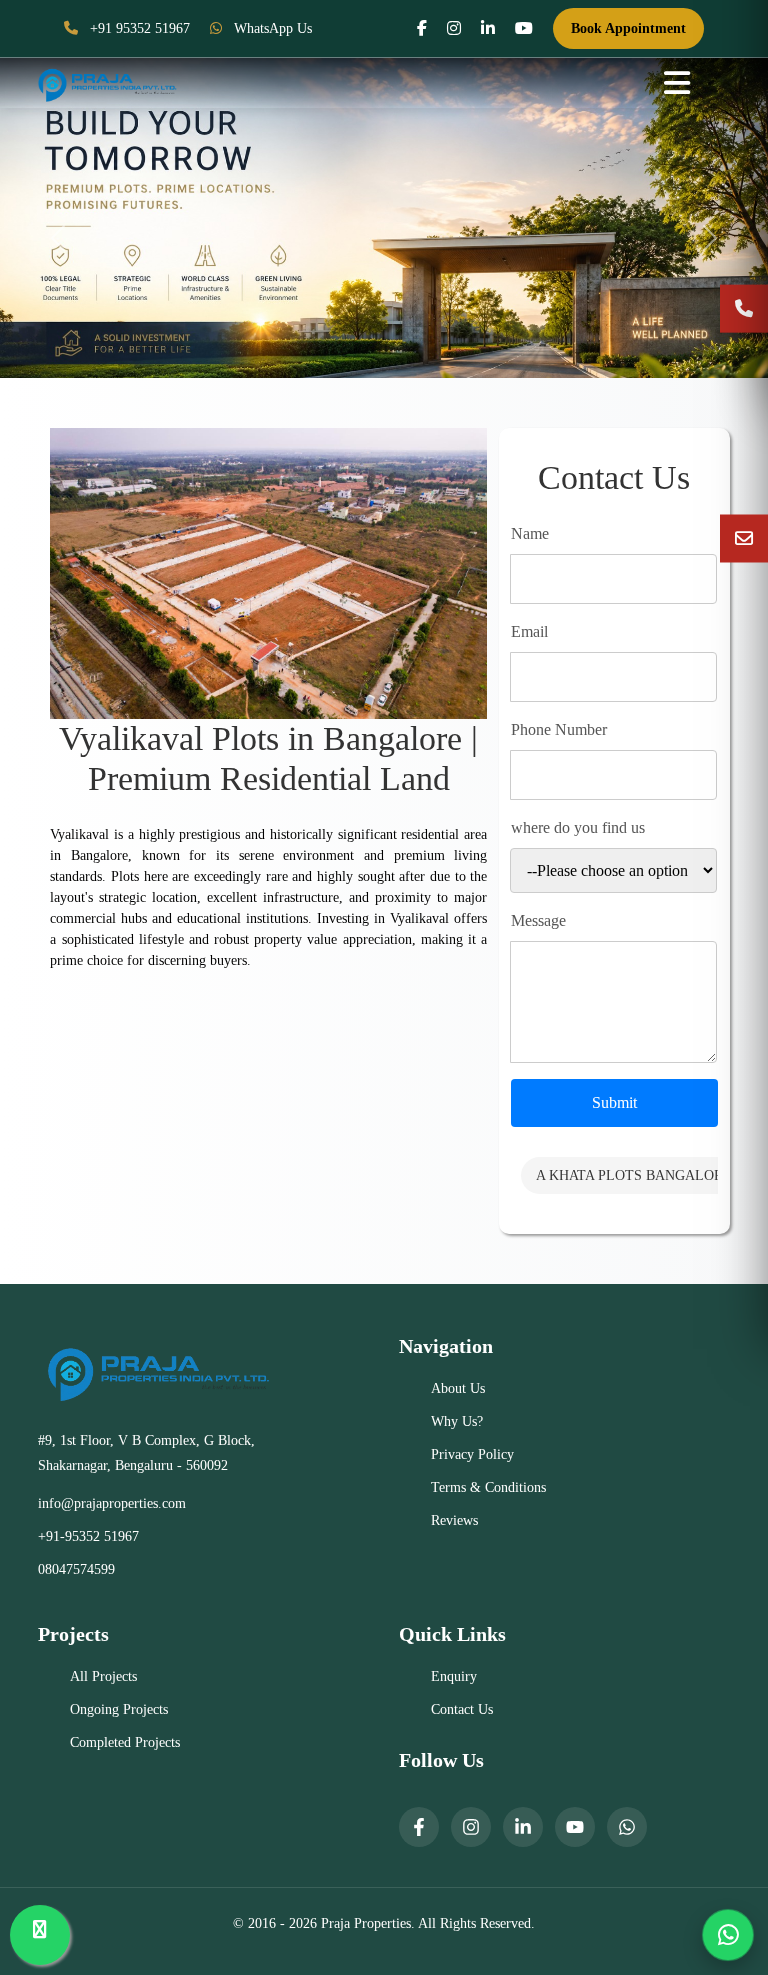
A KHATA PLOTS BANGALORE (634, 1175)
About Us (458, 1388)
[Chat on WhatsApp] (728, 1935)
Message (538, 920)
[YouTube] (575, 1827)
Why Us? (457, 1421)
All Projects (103, 1676)
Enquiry (454, 1676)
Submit (614, 1102)
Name (530, 533)
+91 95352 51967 (138, 28)
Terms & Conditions (488, 1487)
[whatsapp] (627, 1827)
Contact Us (462, 1709)
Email (529, 631)
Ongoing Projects (119, 1709)
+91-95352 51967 (88, 1536)
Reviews (454, 1520)
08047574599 (76, 1569)
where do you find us (578, 827)
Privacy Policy (472, 1454)
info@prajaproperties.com (112, 1503)
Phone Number (559, 729)
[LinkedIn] (523, 1827)
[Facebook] (419, 1827)
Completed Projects (125, 1742)
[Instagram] (471, 1827)
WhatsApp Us (271, 28)
